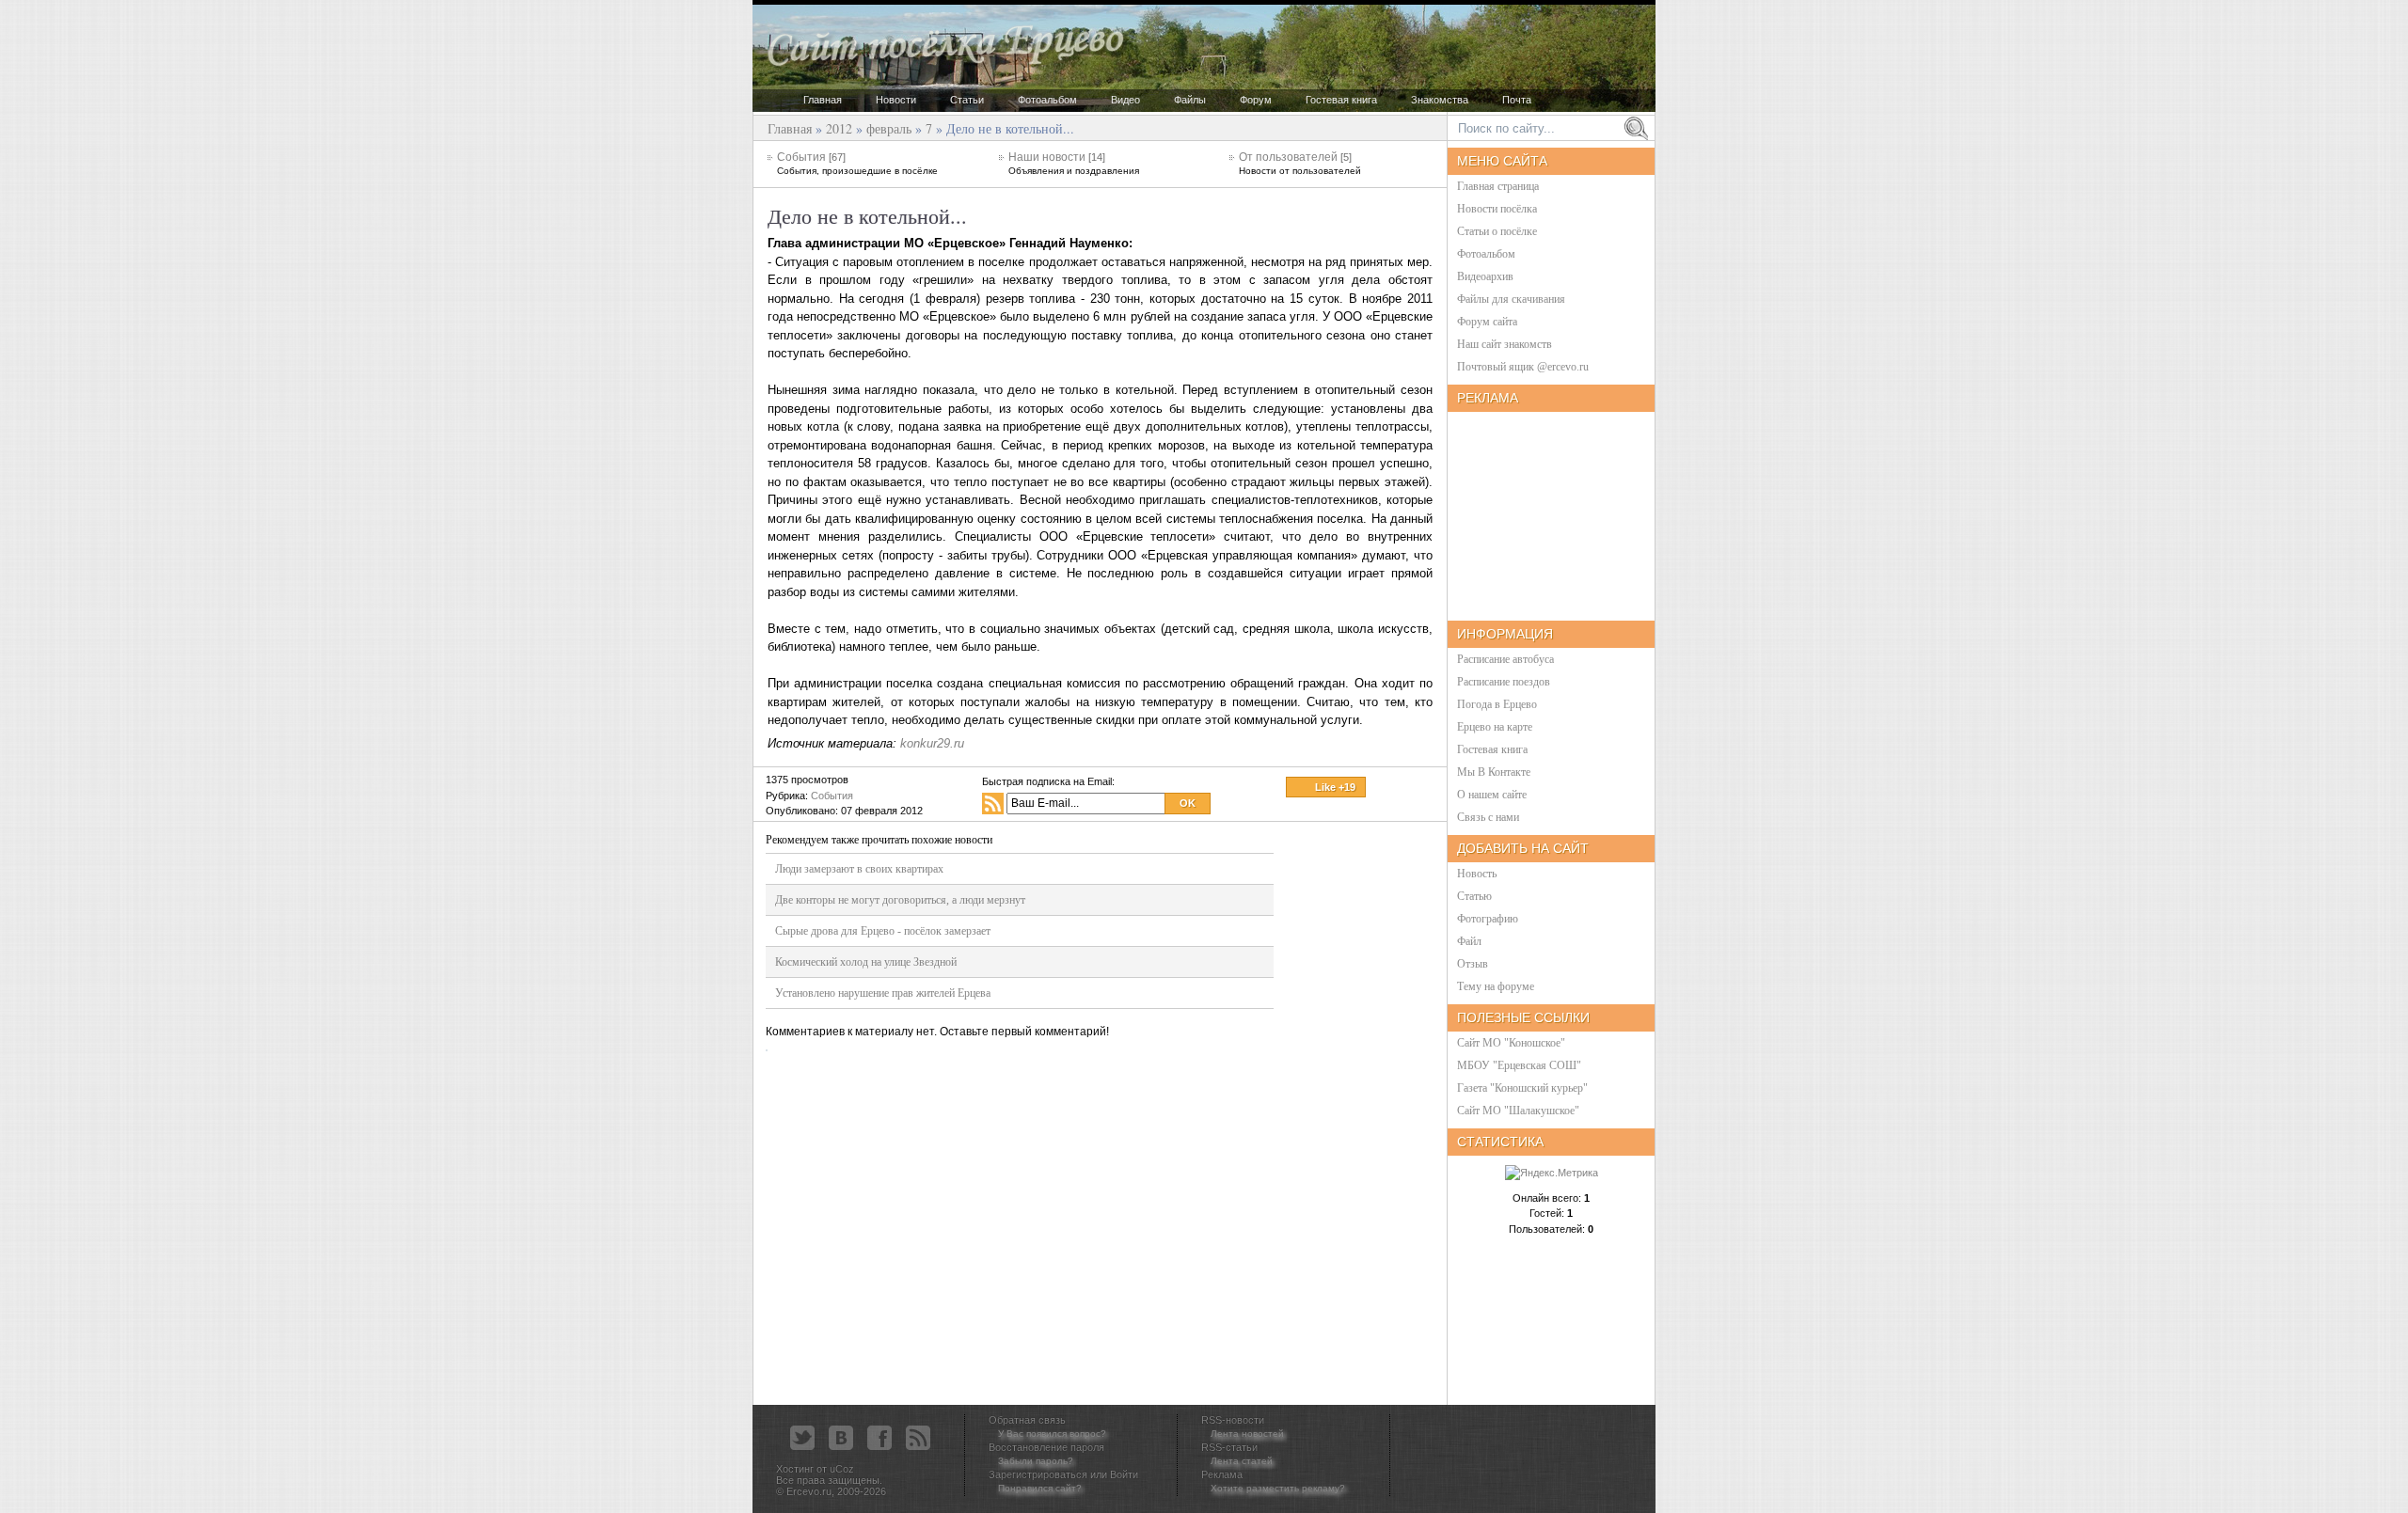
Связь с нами (1488, 817)
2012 (839, 128)
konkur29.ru (932, 743)
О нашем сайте (1492, 795)
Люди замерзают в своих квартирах (859, 869)
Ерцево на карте (1495, 727)
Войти (1124, 1474)
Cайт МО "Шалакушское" (1518, 1111)
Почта (1517, 100)
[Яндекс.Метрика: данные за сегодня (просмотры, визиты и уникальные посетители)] (1552, 1173)
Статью (1474, 896)
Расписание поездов (1504, 682)
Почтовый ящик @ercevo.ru (1523, 367)
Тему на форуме (1496, 986)
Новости (896, 100)
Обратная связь (1027, 1420)
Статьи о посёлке (1497, 231)
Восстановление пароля (1046, 1447)
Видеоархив (1485, 276)
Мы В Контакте (1494, 772)
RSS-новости (1233, 1420)
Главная (823, 100)
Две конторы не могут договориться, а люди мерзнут (900, 900)
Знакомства (1440, 100)
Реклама (1222, 1474)
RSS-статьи (1229, 1447)
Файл (1469, 941)
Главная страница (1498, 186)
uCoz (842, 1469)
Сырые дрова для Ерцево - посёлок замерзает (883, 931)
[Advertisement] (1361, 1113)
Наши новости (1074, 163)
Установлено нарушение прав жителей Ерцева (883, 993)
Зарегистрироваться (1038, 1474)
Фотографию (1488, 919)
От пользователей (1300, 163)
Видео (1125, 100)
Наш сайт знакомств (1505, 344)
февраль (889, 128)
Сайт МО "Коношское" (1511, 1043)
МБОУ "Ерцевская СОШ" (1519, 1065)
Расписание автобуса (1505, 659)
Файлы (1190, 100)
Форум (1256, 100)
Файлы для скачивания (1511, 299)
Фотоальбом (1047, 100)
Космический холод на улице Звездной (866, 962)
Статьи (967, 100)
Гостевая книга (1341, 100)
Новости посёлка (1497, 209)
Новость (1477, 874)
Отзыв (1473, 964)
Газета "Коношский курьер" (1522, 1088)
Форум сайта (1487, 322)
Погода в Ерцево (1497, 704)
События (857, 163)
